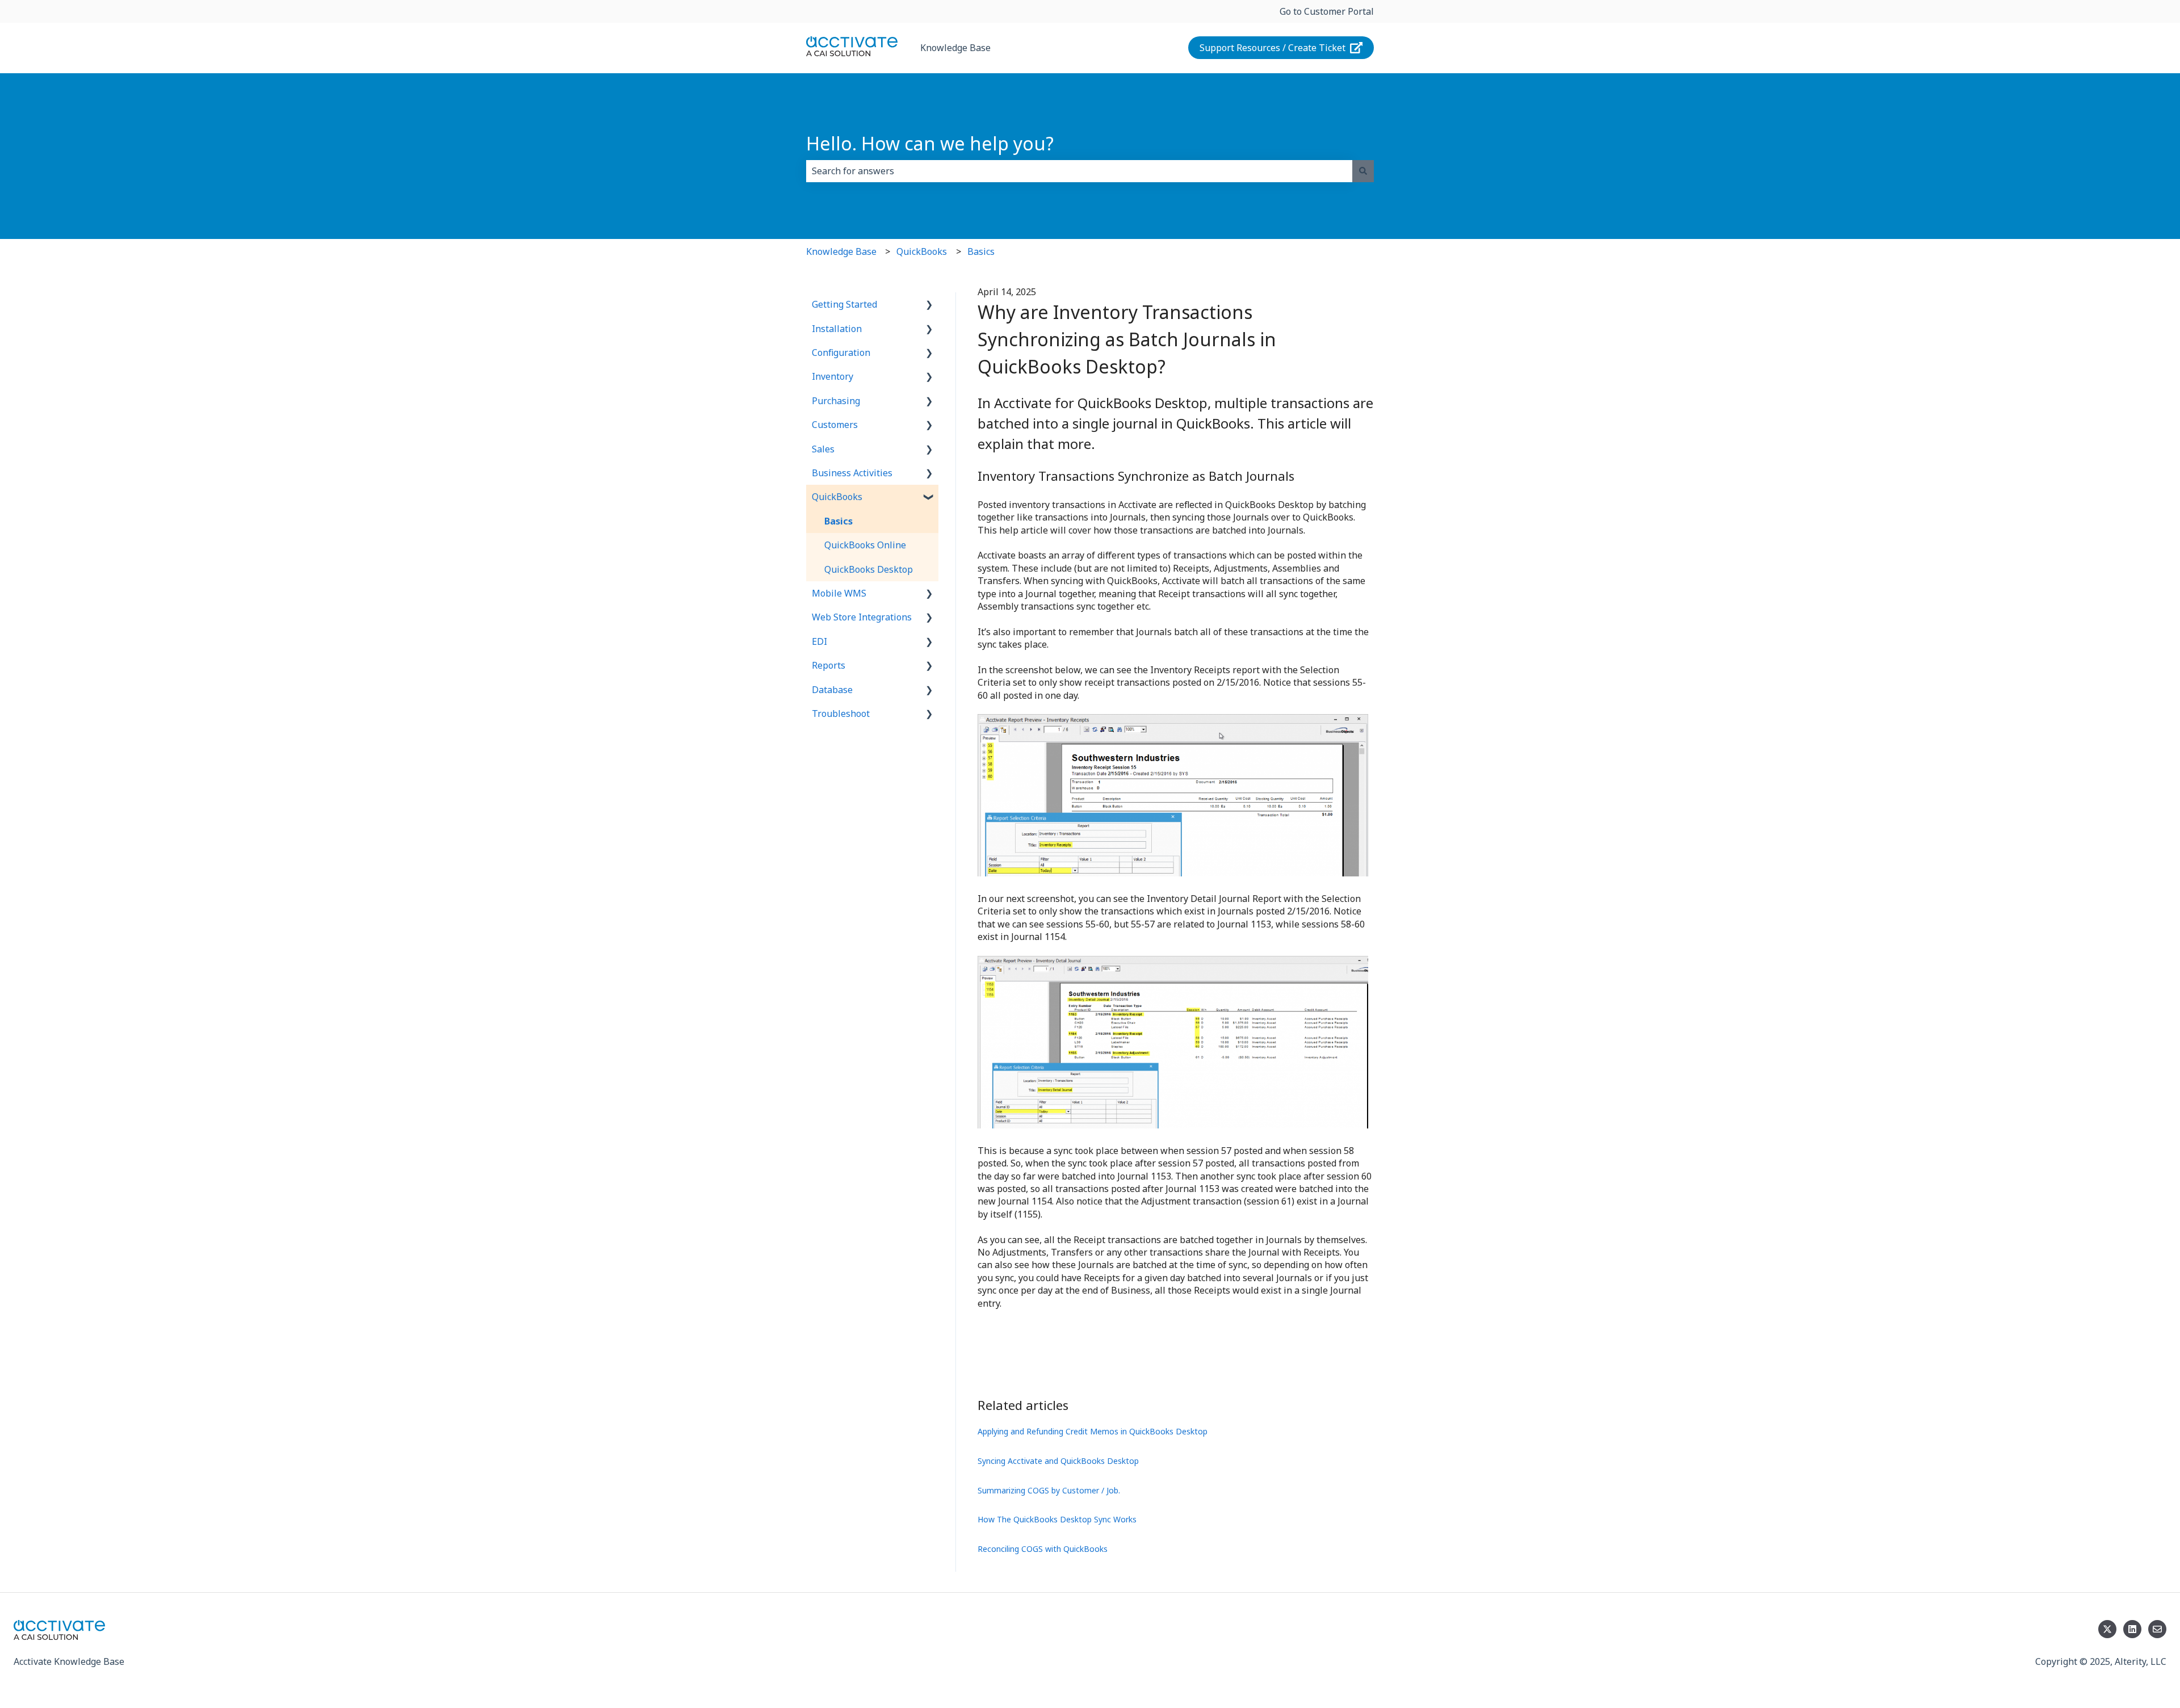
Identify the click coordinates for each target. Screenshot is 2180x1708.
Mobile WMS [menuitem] (839, 593)
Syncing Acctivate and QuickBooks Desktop (1058, 1461)
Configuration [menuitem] (841, 352)
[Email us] (2157, 1629)
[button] (929, 305)
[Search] (1363, 171)
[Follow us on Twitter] (2107, 1629)
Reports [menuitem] (829, 665)
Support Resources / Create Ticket (1273, 48)
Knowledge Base (955, 48)
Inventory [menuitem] (833, 376)
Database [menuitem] (832, 690)
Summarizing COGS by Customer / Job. (1049, 1490)
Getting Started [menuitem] (844, 304)
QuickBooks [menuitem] (837, 497)
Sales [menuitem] (823, 449)
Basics (981, 251)
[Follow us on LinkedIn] (2132, 1629)
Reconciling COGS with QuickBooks (1043, 1549)
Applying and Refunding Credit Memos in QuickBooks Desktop (1093, 1431)
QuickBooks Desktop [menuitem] (869, 569)
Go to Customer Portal (1327, 11)
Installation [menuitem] (837, 329)
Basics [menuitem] (839, 521)
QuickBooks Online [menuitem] (865, 545)
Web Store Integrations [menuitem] (862, 617)
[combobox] (1079, 171)
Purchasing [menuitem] (836, 401)
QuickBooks (922, 251)
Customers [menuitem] (835, 425)
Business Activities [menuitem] (852, 473)
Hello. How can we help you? (930, 143)
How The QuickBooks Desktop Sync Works (1057, 1519)
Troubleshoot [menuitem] (841, 714)
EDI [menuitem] (819, 641)
